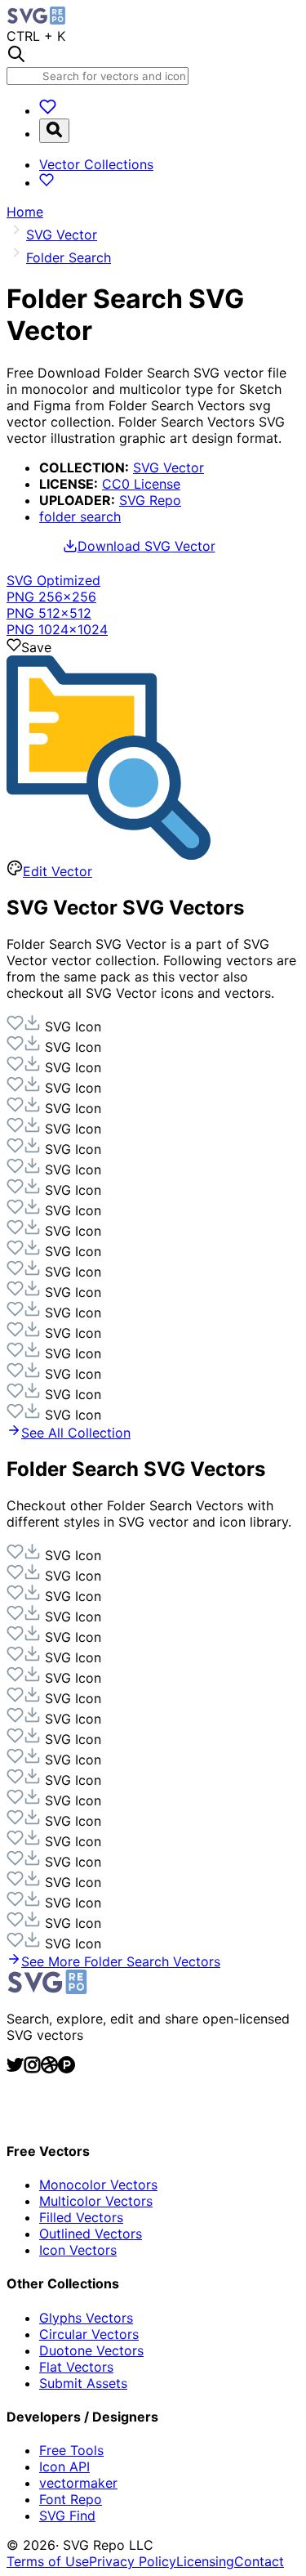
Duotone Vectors (91, 2350)
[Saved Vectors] (48, 110)
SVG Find (67, 2516)
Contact (259, 2561)
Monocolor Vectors (98, 2185)
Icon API (64, 2466)
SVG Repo (150, 500)
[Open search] (54, 131)
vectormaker (78, 2483)
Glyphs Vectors (86, 2318)
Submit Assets (83, 2383)
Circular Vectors (89, 2334)
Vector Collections (96, 164)
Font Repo (71, 2499)
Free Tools (71, 2450)
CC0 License (141, 484)
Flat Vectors (76, 2367)
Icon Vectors (78, 2250)
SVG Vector (169, 467)
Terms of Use (48, 2561)
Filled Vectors (81, 2217)
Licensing (205, 2561)
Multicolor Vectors (96, 2201)
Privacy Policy (133, 2561)
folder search (80, 517)
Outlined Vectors (91, 2234)
